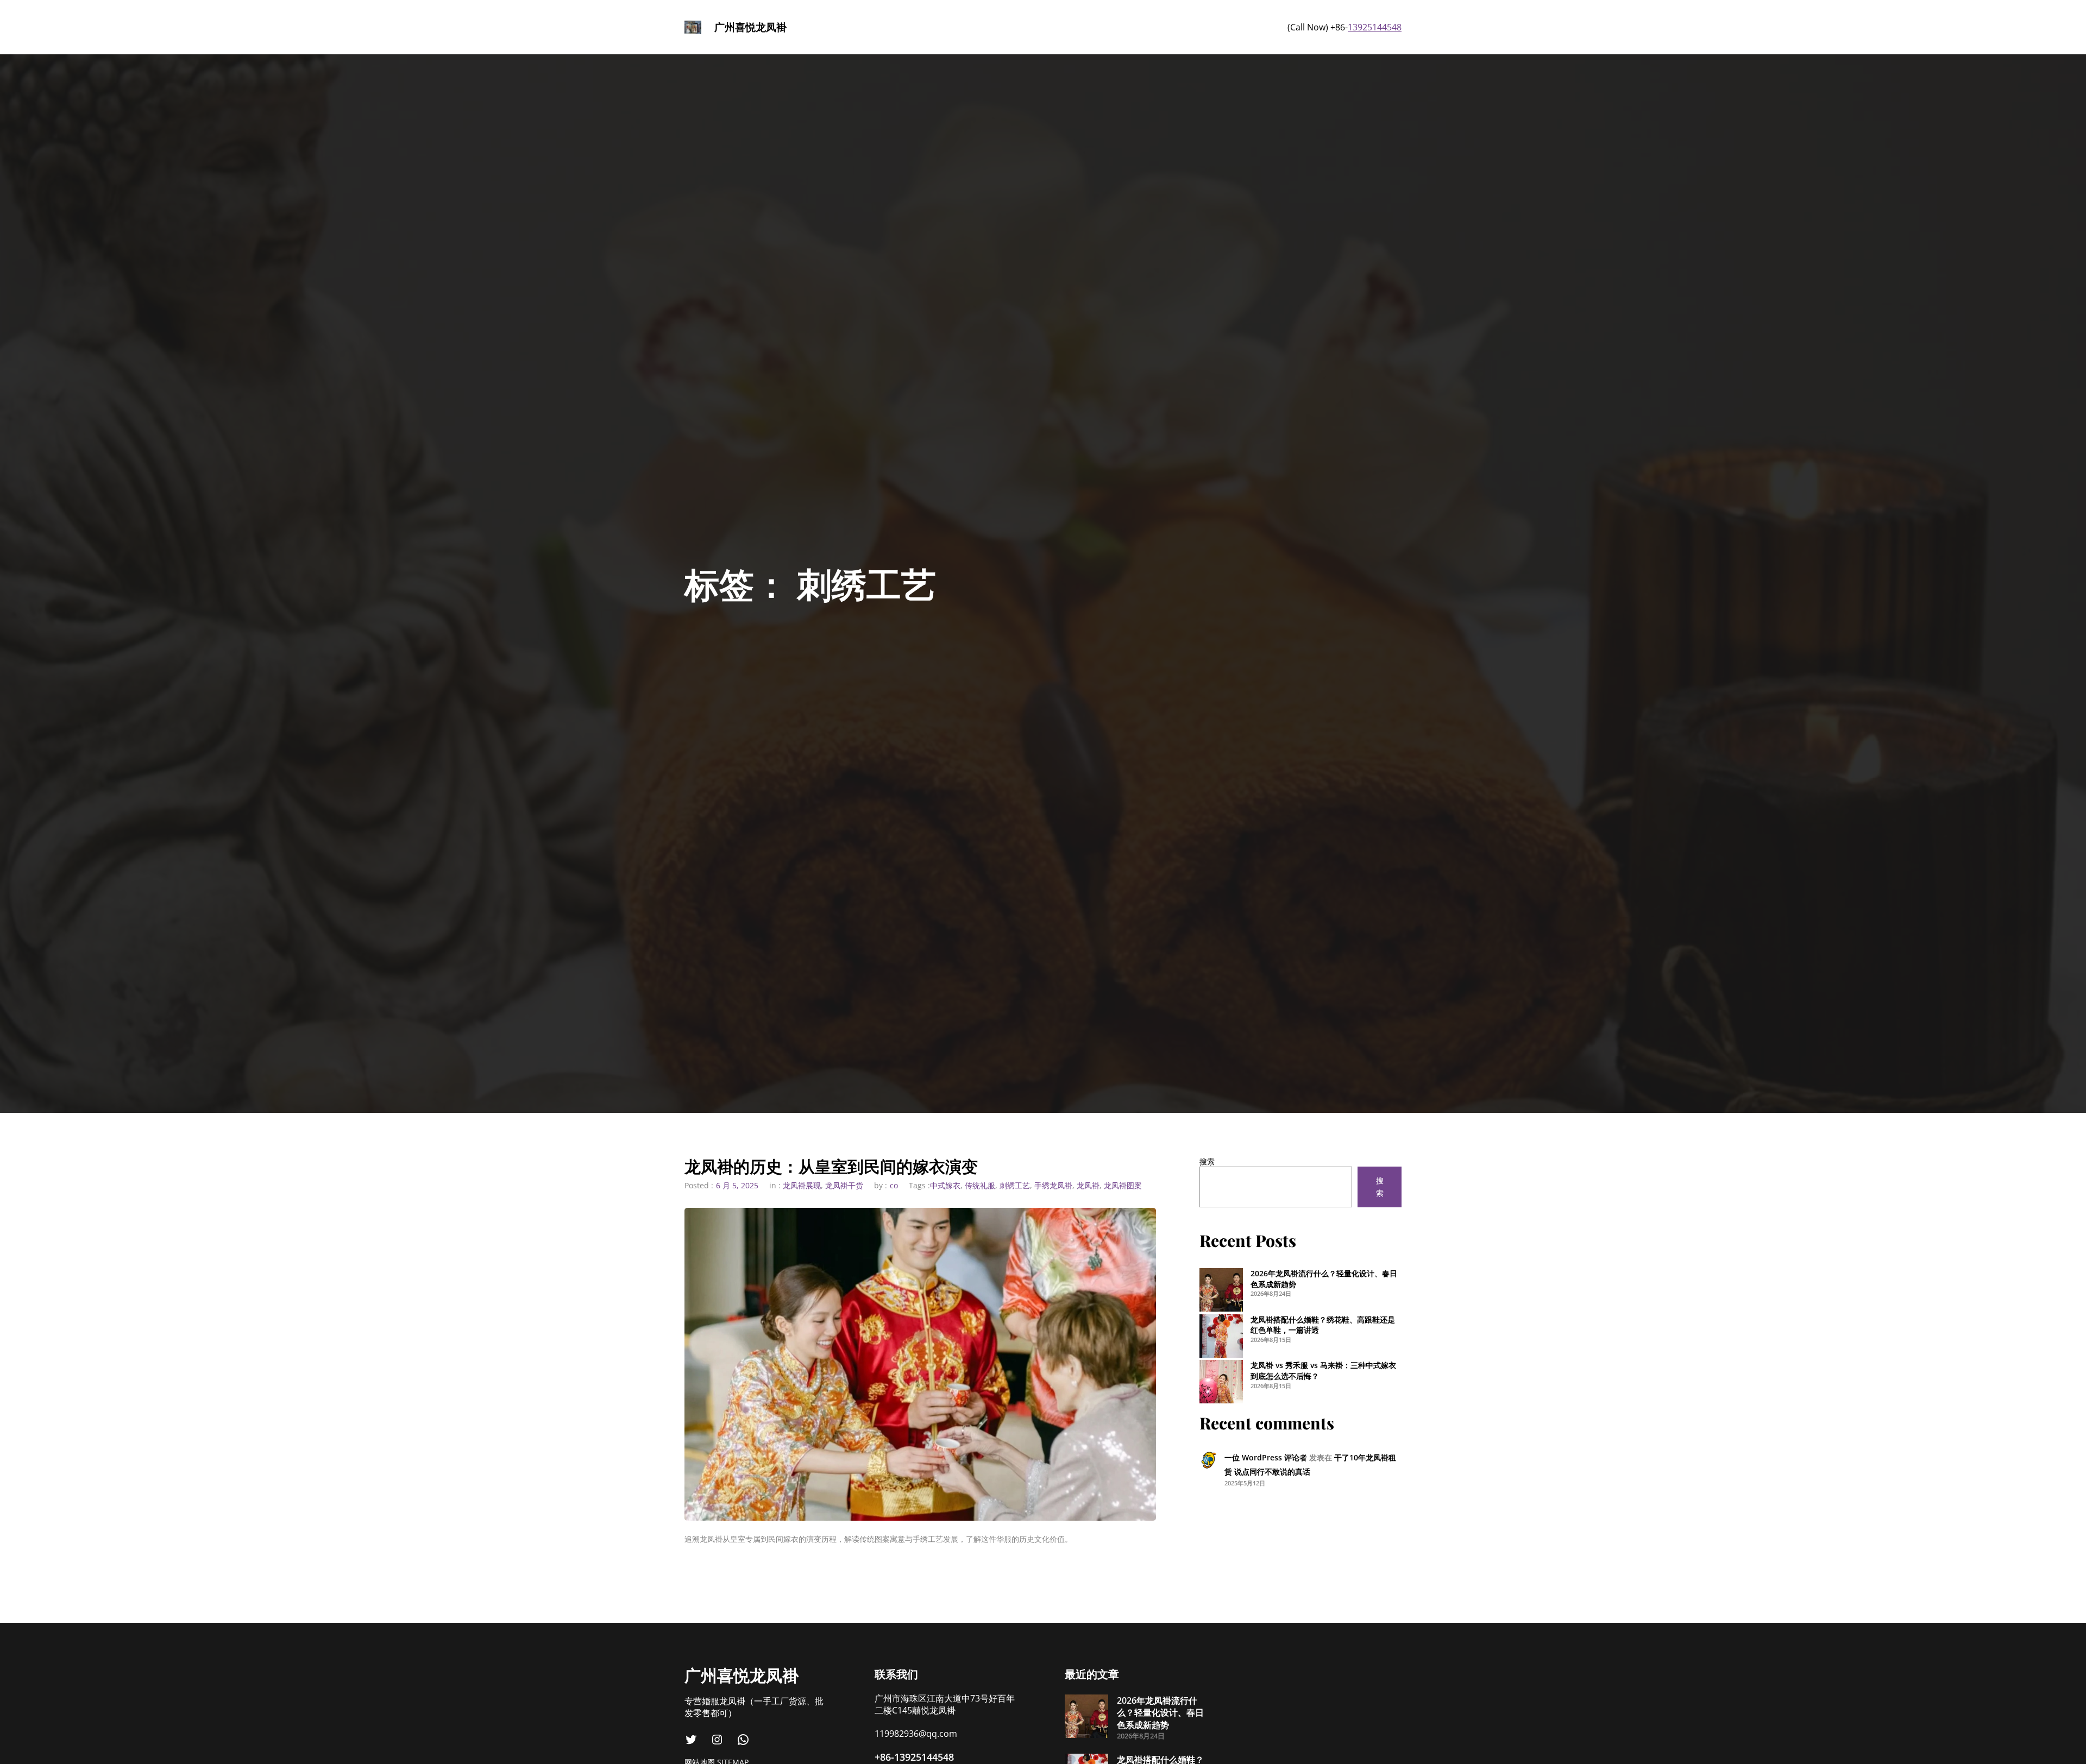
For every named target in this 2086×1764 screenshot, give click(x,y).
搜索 (1207, 1161)
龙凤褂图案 (1123, 1185)
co (894, 1185)
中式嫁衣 (945, 1185)
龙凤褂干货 (844, 1185)
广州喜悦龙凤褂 (750, 27)
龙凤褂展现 (802, 1185)
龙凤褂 (1088, 1185)
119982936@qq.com (916, 1734)
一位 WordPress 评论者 (1266, 1457)
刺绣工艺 (1015, 1185)
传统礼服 (980, 1185)
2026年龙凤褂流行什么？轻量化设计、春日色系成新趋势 (1160, 1713)
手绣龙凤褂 (1053, 1185)
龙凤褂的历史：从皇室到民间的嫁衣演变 (831, 1166)
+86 (883, 1757)
